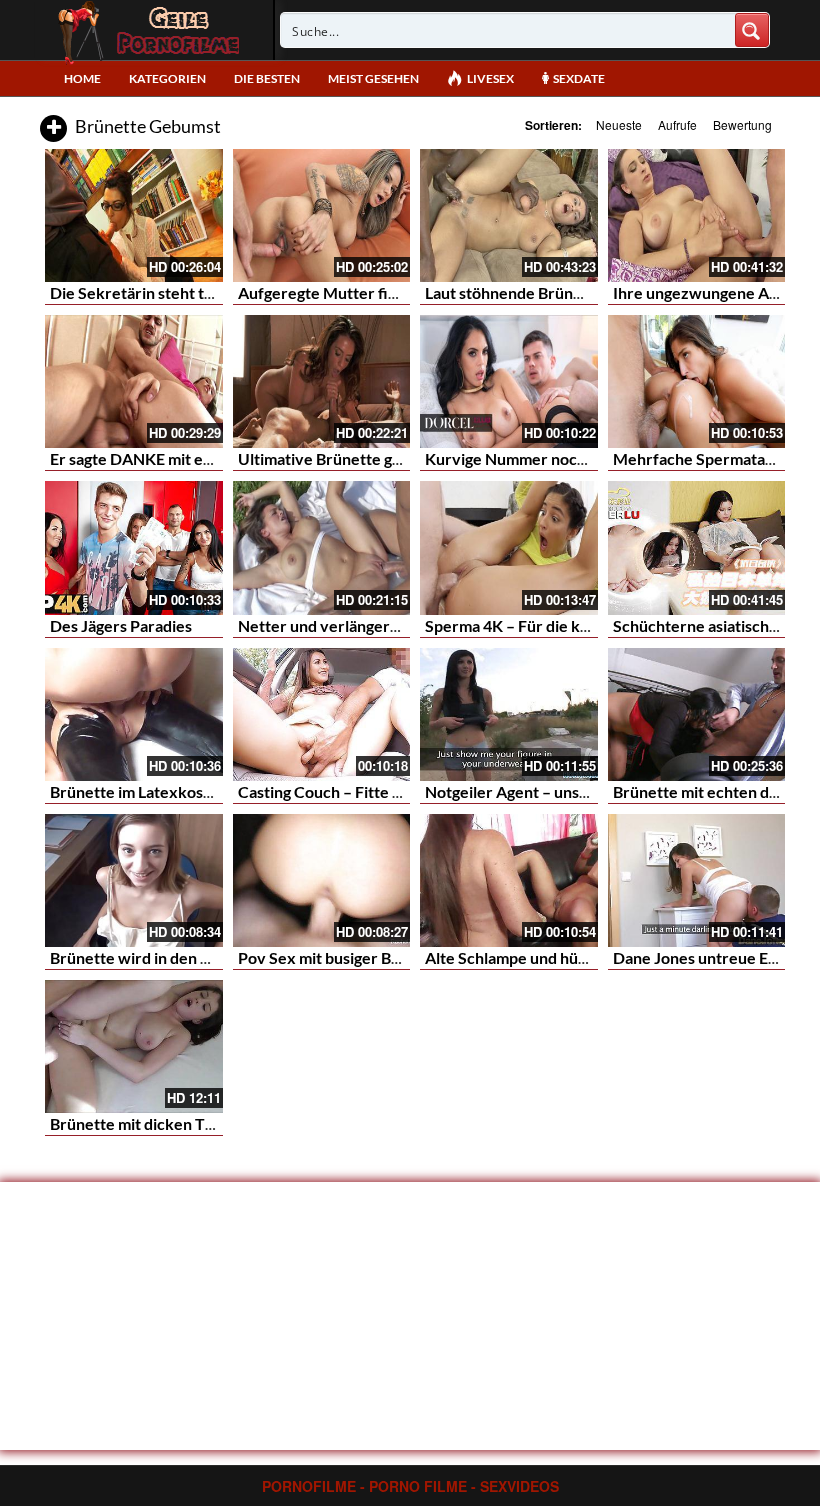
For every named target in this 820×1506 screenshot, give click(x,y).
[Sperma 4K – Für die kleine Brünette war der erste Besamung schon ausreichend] (509, 547)
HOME (82, 78)
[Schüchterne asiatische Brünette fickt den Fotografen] (697, 547)
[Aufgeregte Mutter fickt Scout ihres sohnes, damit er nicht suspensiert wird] (322, 215)
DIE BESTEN (267, 78)
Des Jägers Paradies (121, 625)
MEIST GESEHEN (373, 78)
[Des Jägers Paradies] (134, 547)
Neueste (619, 124)
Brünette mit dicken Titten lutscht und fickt (203, 1123)
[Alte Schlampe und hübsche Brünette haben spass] (509, 880)
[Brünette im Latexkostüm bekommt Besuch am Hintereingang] (134, 714)
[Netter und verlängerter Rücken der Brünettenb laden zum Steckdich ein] (322, 547)
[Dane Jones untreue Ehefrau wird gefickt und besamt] (697, 880)
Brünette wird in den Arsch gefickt (172, 957)
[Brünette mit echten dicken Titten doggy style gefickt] (697, 714)
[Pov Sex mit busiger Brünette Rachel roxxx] (322, 880)
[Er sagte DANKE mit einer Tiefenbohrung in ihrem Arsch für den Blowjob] (134, 381)
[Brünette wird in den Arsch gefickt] (134, 880)
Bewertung (742, 124)
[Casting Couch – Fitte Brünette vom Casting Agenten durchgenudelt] (322, 714)
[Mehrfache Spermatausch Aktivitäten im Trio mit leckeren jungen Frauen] (697, 381)
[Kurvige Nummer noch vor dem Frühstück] (509, 381)
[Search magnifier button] (752, 30)
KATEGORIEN (167, 78)
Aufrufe (677, 124)
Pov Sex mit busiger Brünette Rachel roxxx (390, 957)
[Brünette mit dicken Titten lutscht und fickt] (134, 1046)
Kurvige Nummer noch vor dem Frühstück (574, 458)
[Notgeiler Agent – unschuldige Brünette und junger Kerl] (509, 714)
